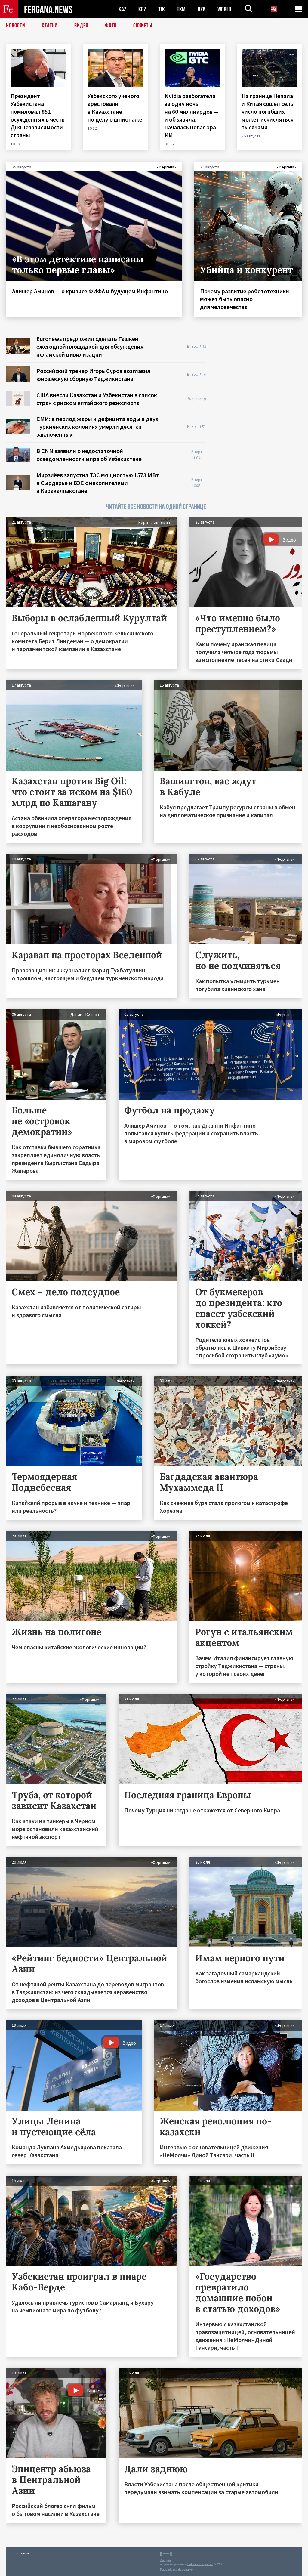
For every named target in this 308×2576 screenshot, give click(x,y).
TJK (162, 9)
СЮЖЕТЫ (143, 26)
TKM (181, 9)
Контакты (21, 2553)
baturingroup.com (200, 2564)
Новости (16, 26)
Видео (81, 26)
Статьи (50, 26)
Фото (111, 26)
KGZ (142, 9)
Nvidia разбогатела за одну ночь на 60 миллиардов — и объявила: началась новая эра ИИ (192, 115)
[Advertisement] (260, 372)
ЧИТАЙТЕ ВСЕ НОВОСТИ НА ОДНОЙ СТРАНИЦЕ (156, 507)
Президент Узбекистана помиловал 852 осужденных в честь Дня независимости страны (38, 115)
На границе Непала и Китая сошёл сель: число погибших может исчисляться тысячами (268, 111)
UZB (202, 9)
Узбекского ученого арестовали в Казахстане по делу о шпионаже (115, 108)
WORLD (224, 9)
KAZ (122, 9)
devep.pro (185, 2570)
